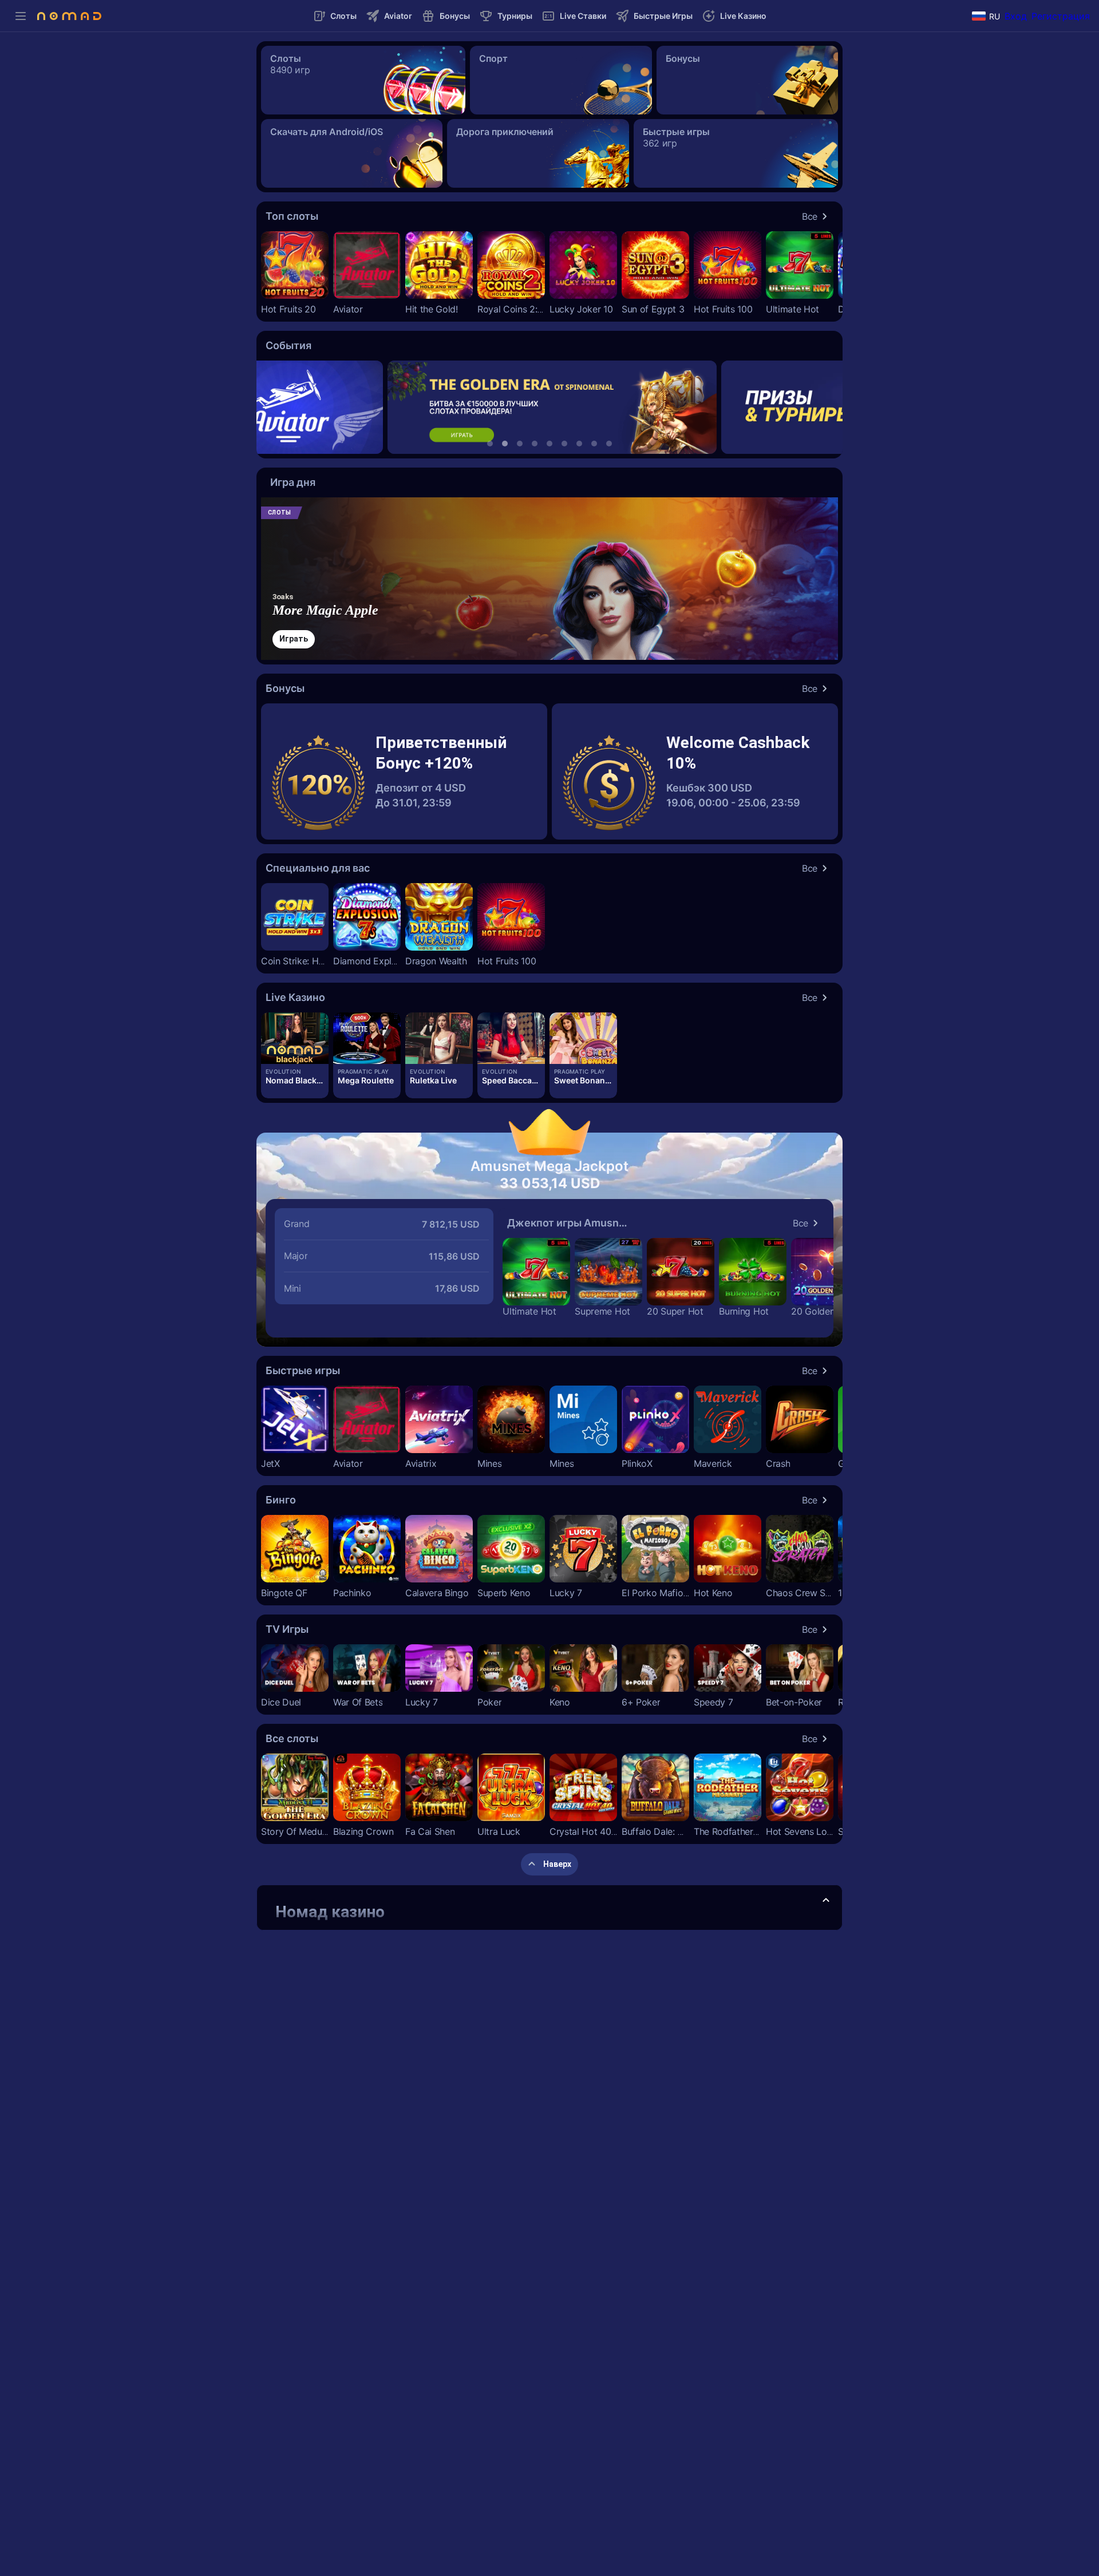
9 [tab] (609, 444)
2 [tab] (505, 444)
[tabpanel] (550, 407)
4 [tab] (535, 444)
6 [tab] (564, 444)
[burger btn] (21, 16)
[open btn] (826, 1901)
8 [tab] (594, 444)
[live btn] (295, 1038)
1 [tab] (490, 444)
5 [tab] (549, 444)
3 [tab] (520, 444)
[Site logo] (69, 16)
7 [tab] (579, 444)
